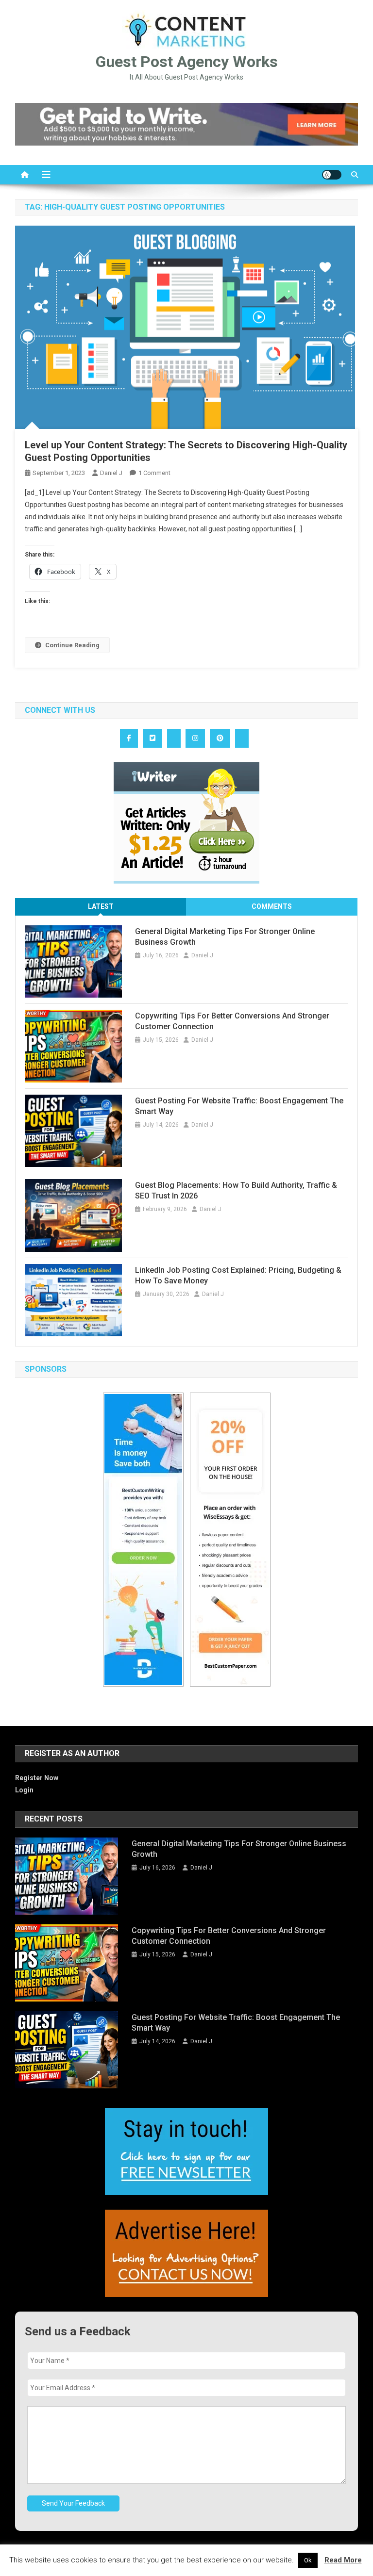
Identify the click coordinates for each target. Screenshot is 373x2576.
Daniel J (111, 473)
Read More (343, 2560)
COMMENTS (272, 906)
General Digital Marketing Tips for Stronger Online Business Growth (225, 937)
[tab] (101, 907)
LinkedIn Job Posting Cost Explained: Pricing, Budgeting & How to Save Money (238, 1275)
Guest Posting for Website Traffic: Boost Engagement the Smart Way (239, 1106)
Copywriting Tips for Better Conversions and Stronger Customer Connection (232, 1021)
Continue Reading (72, 645)
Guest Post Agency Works (187, 62)
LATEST (101, 906)
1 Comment (154, 473)
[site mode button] (332, 175)
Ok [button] (308, 2560)
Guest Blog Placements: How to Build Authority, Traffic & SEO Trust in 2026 (236, 1190)
